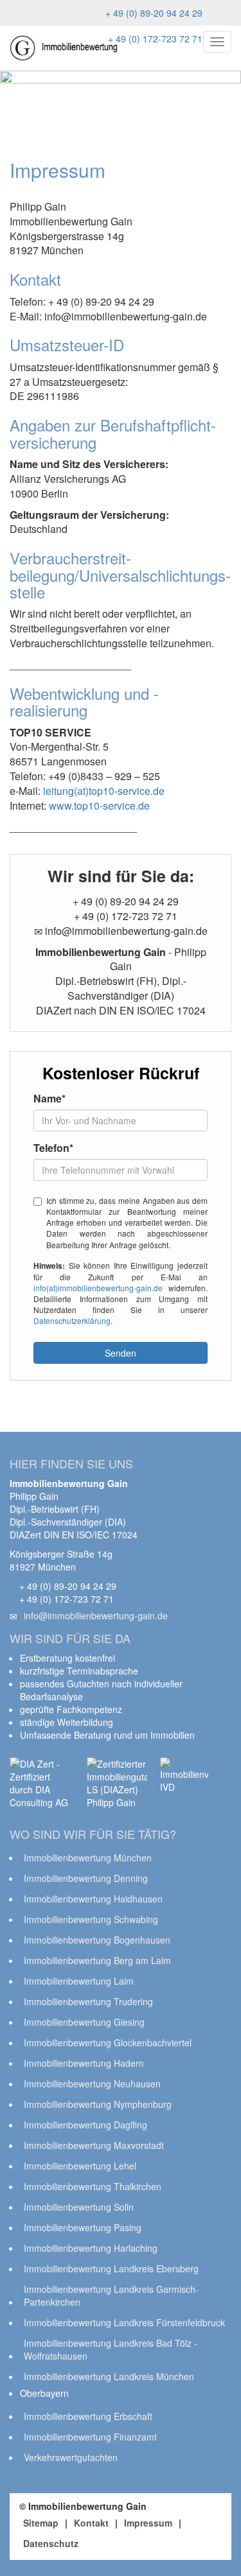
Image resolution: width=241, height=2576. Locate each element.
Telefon (53, 1148)
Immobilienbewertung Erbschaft (88, 2416)
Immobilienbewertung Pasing (83, 2227)
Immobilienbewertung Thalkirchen (93, 2186)
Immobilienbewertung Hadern (84, 2063)
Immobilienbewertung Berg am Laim (97, 1960)
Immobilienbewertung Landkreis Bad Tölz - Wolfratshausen (111, 2349)
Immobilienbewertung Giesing (84, 2022)
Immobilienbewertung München (88, 1858)
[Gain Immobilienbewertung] (64, 48)
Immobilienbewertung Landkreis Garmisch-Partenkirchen (111, 2295)
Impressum (148, 2523)
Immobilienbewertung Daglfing (85, 2125)
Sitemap (41, 2523)
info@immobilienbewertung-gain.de (96, 1615)
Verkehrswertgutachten (71, 2457)
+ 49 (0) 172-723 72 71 (154, 39)
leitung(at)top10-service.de (104, 791)
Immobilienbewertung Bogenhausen (97, 1940)
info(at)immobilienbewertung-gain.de (98, 1288)
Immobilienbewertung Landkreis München (109, 2376)
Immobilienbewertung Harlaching (91, 2248)
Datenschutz (51, 2543)
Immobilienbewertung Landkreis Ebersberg (111, 2268)
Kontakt (91, 2523)
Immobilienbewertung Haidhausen (93, 1899)
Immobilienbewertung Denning (86, 1878)
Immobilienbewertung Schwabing (91, 1919)
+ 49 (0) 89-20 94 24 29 (153, 13)
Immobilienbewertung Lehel (80, 2166)
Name (49, 1099)
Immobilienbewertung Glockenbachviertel (108, 2042)
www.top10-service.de (99, 805)
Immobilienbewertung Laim (79, 1981)
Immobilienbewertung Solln (79, 2207)
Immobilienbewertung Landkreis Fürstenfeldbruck (124, 2322)
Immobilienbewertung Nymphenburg (98, 2104)
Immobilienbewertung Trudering (88, 2001)
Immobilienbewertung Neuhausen (92, 2084)
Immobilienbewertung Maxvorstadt (94, 2145)
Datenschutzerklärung (72, 1320)
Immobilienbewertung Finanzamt (90, 2437)
